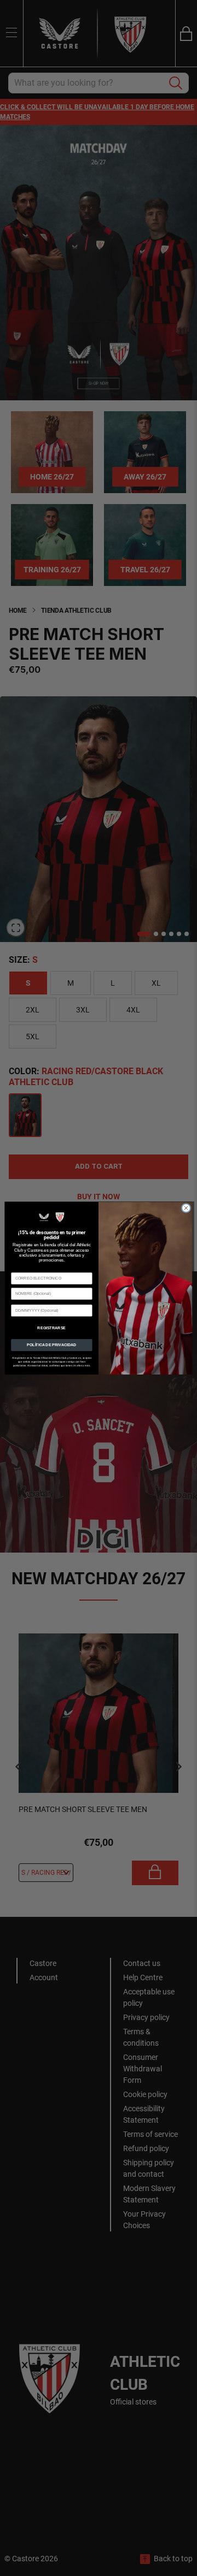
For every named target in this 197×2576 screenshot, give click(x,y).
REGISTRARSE (51, 1327)
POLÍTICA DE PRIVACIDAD (51, 1345)
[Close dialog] (186, 1208)
